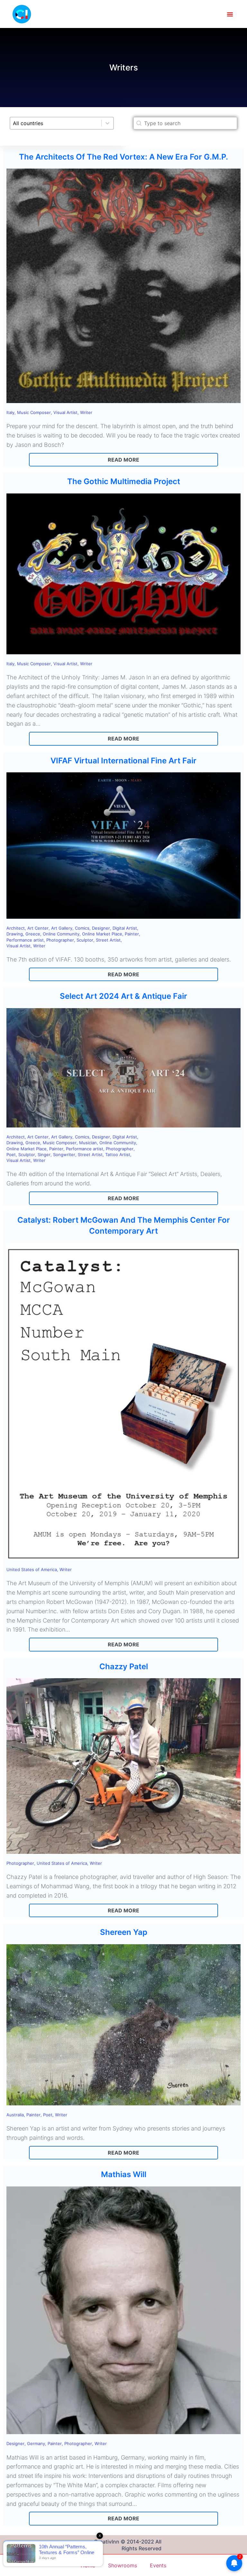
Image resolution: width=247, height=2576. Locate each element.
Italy (10, 412)
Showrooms (123, 2565)
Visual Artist (65, 412)
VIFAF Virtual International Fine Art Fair (123, 761)
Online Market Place (102, 934)
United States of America (32, 1569)
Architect (16, 928)
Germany (36, 2443)
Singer (44, 1155)
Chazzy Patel (124, 1666)
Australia (15, 2115)
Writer (86, 412)
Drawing (15, 934)
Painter (132, 934)
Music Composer (34, 412)
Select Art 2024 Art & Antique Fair (123, 996)
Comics (82, 928)
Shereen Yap (124, 1932)
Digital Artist (125, 928)
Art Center (38, 928)
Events (158, 2565)
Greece (33, 934)
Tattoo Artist (118, 1155)
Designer (101, 928)
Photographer (60, 940)
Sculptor (85, 940)
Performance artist (25, 940)
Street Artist (108, 940)
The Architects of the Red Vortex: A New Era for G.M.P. (123, 157)
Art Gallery (62, 928)
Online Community (61, 934)
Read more (123, 460)
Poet (11, 1155)
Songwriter (64, 1155)
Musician (88, 1143)
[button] (230, 14)
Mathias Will (124, 2174)
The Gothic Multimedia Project (124, 481)
